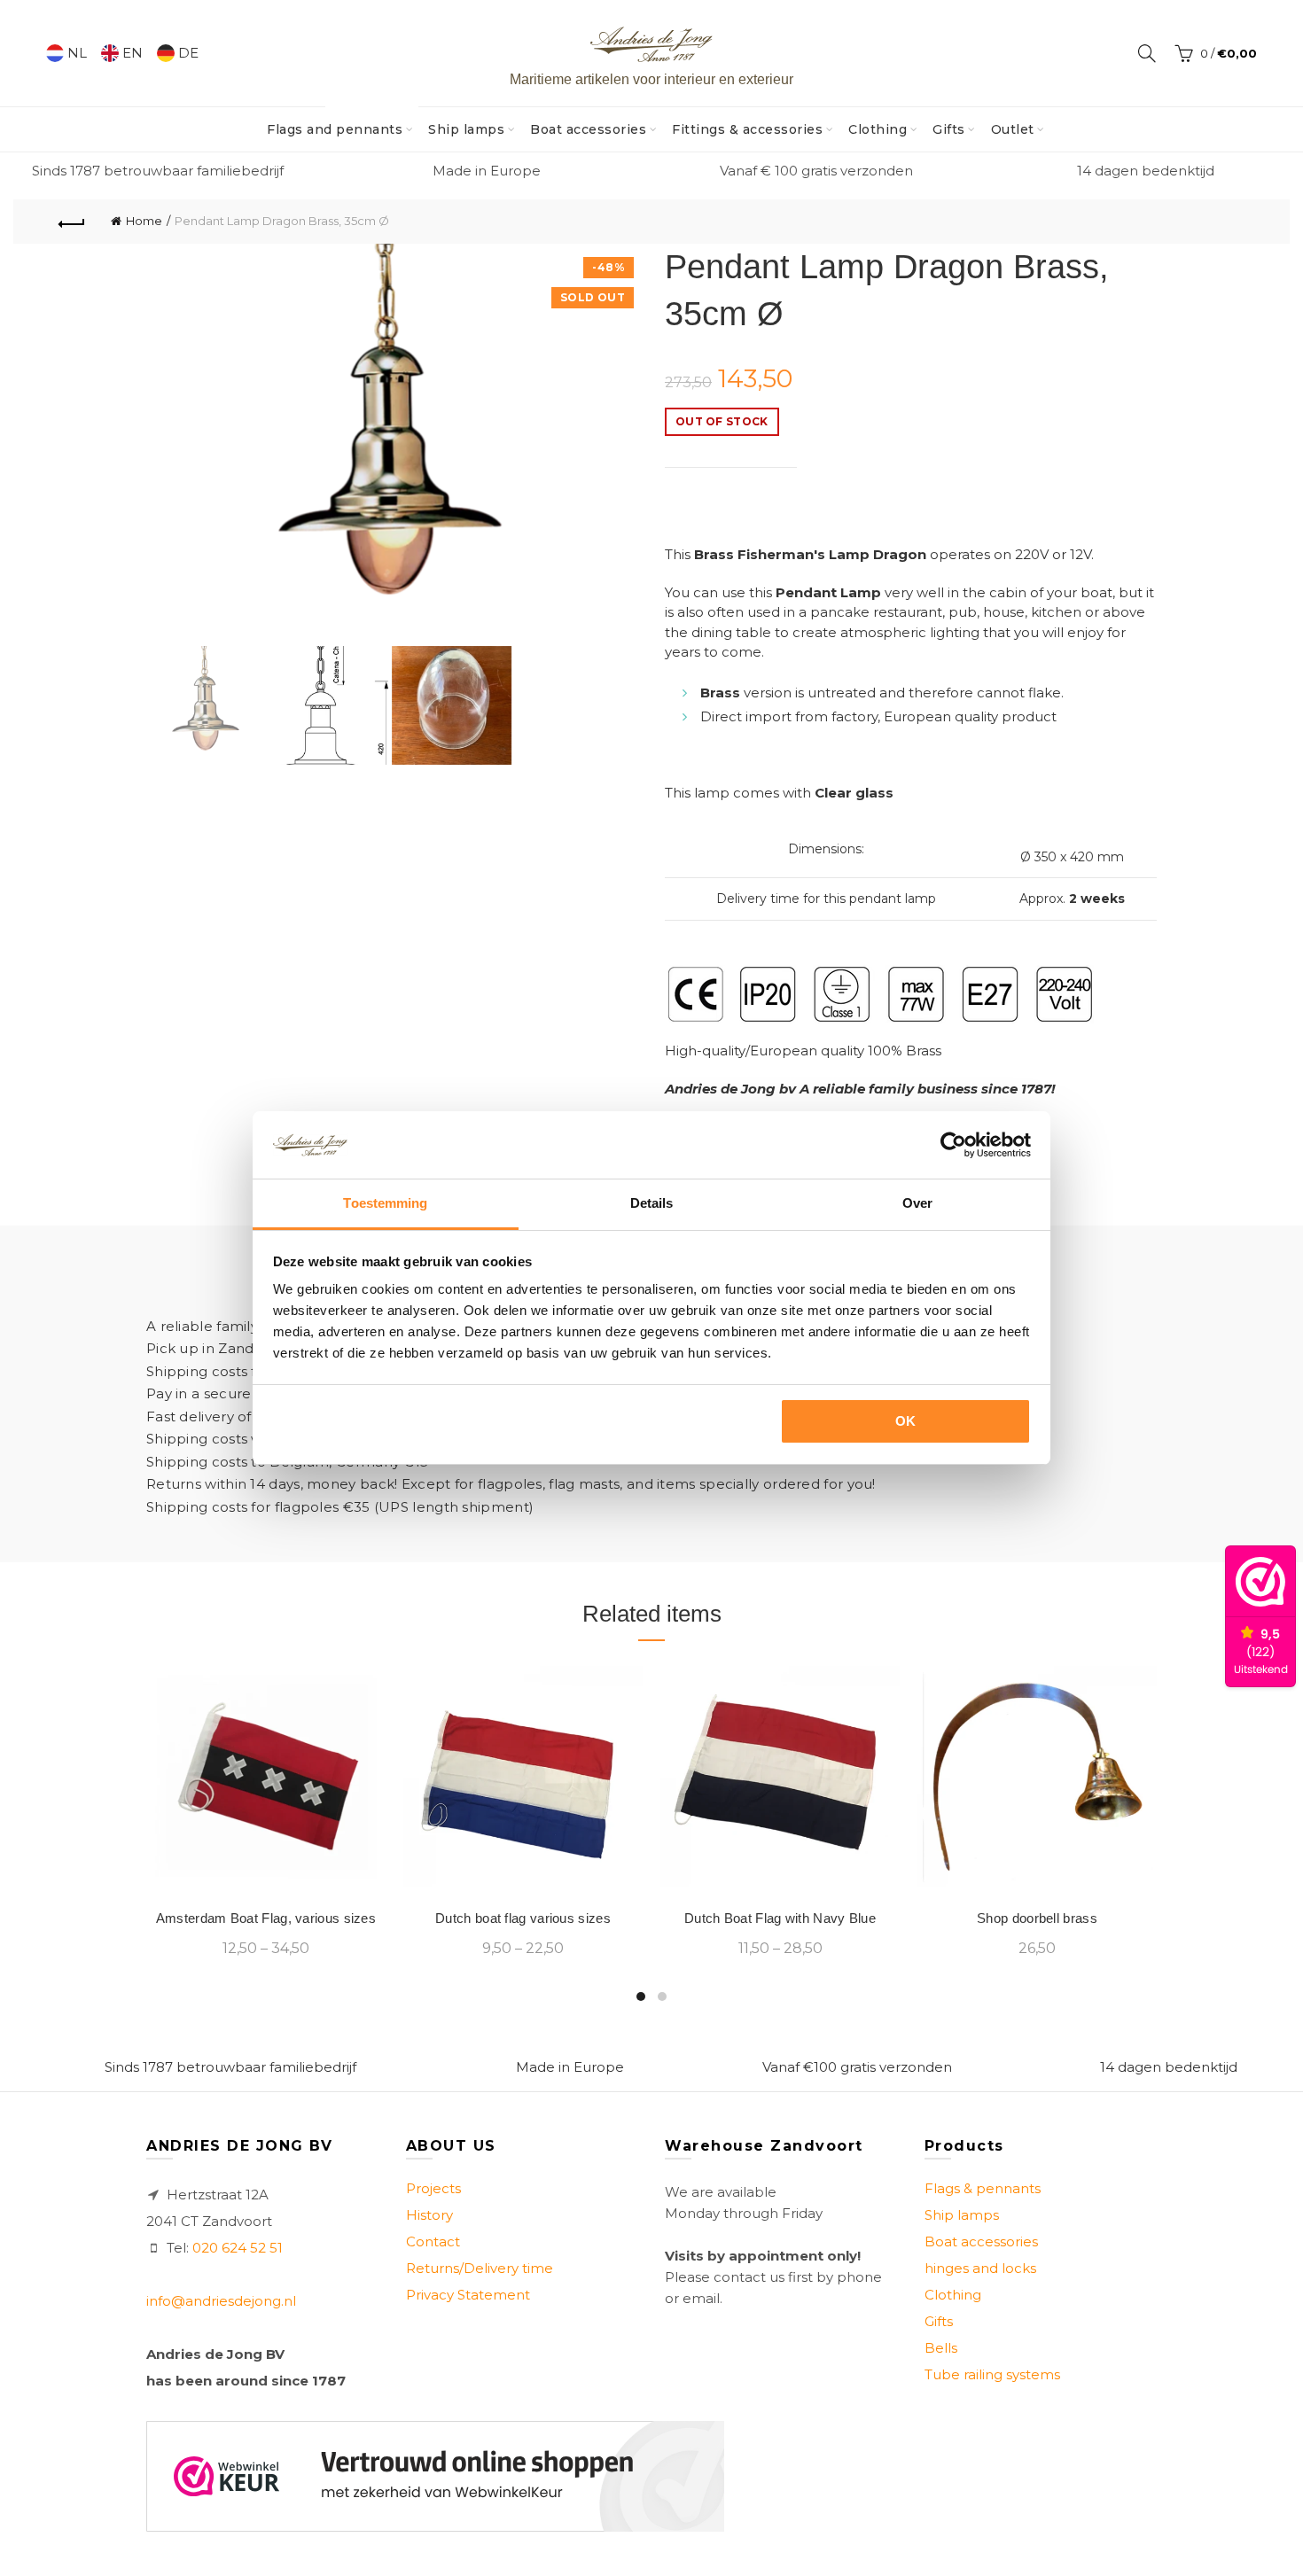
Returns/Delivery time (480, 2268)
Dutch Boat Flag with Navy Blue (780, 1918)
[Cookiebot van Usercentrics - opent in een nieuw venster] (953, 1145)
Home (144, 221)
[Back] (72, 222)
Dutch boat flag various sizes (523, 1918)
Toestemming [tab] (385, 1203)
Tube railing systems (992, 2374)
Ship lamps (466, 129)
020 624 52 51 (238, 2248)
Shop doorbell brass (1037, 1918)
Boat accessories (588, 129)
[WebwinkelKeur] (435, 2476)
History (429, 2215)
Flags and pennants (340, 122)
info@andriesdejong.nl (221, 2301)
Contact (433, 2241)
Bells (941, 2348)
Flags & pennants (983, 2188)
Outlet (1013, 129)
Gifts (949, 129)
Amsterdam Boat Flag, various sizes (266, 1918)
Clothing (878, 129)
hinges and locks (980, 2268)
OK (906, 1421)
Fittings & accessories (747, 129)
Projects (433, 2188)
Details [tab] (652, 1203)
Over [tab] (917, 1203)
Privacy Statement (468, 2295)
